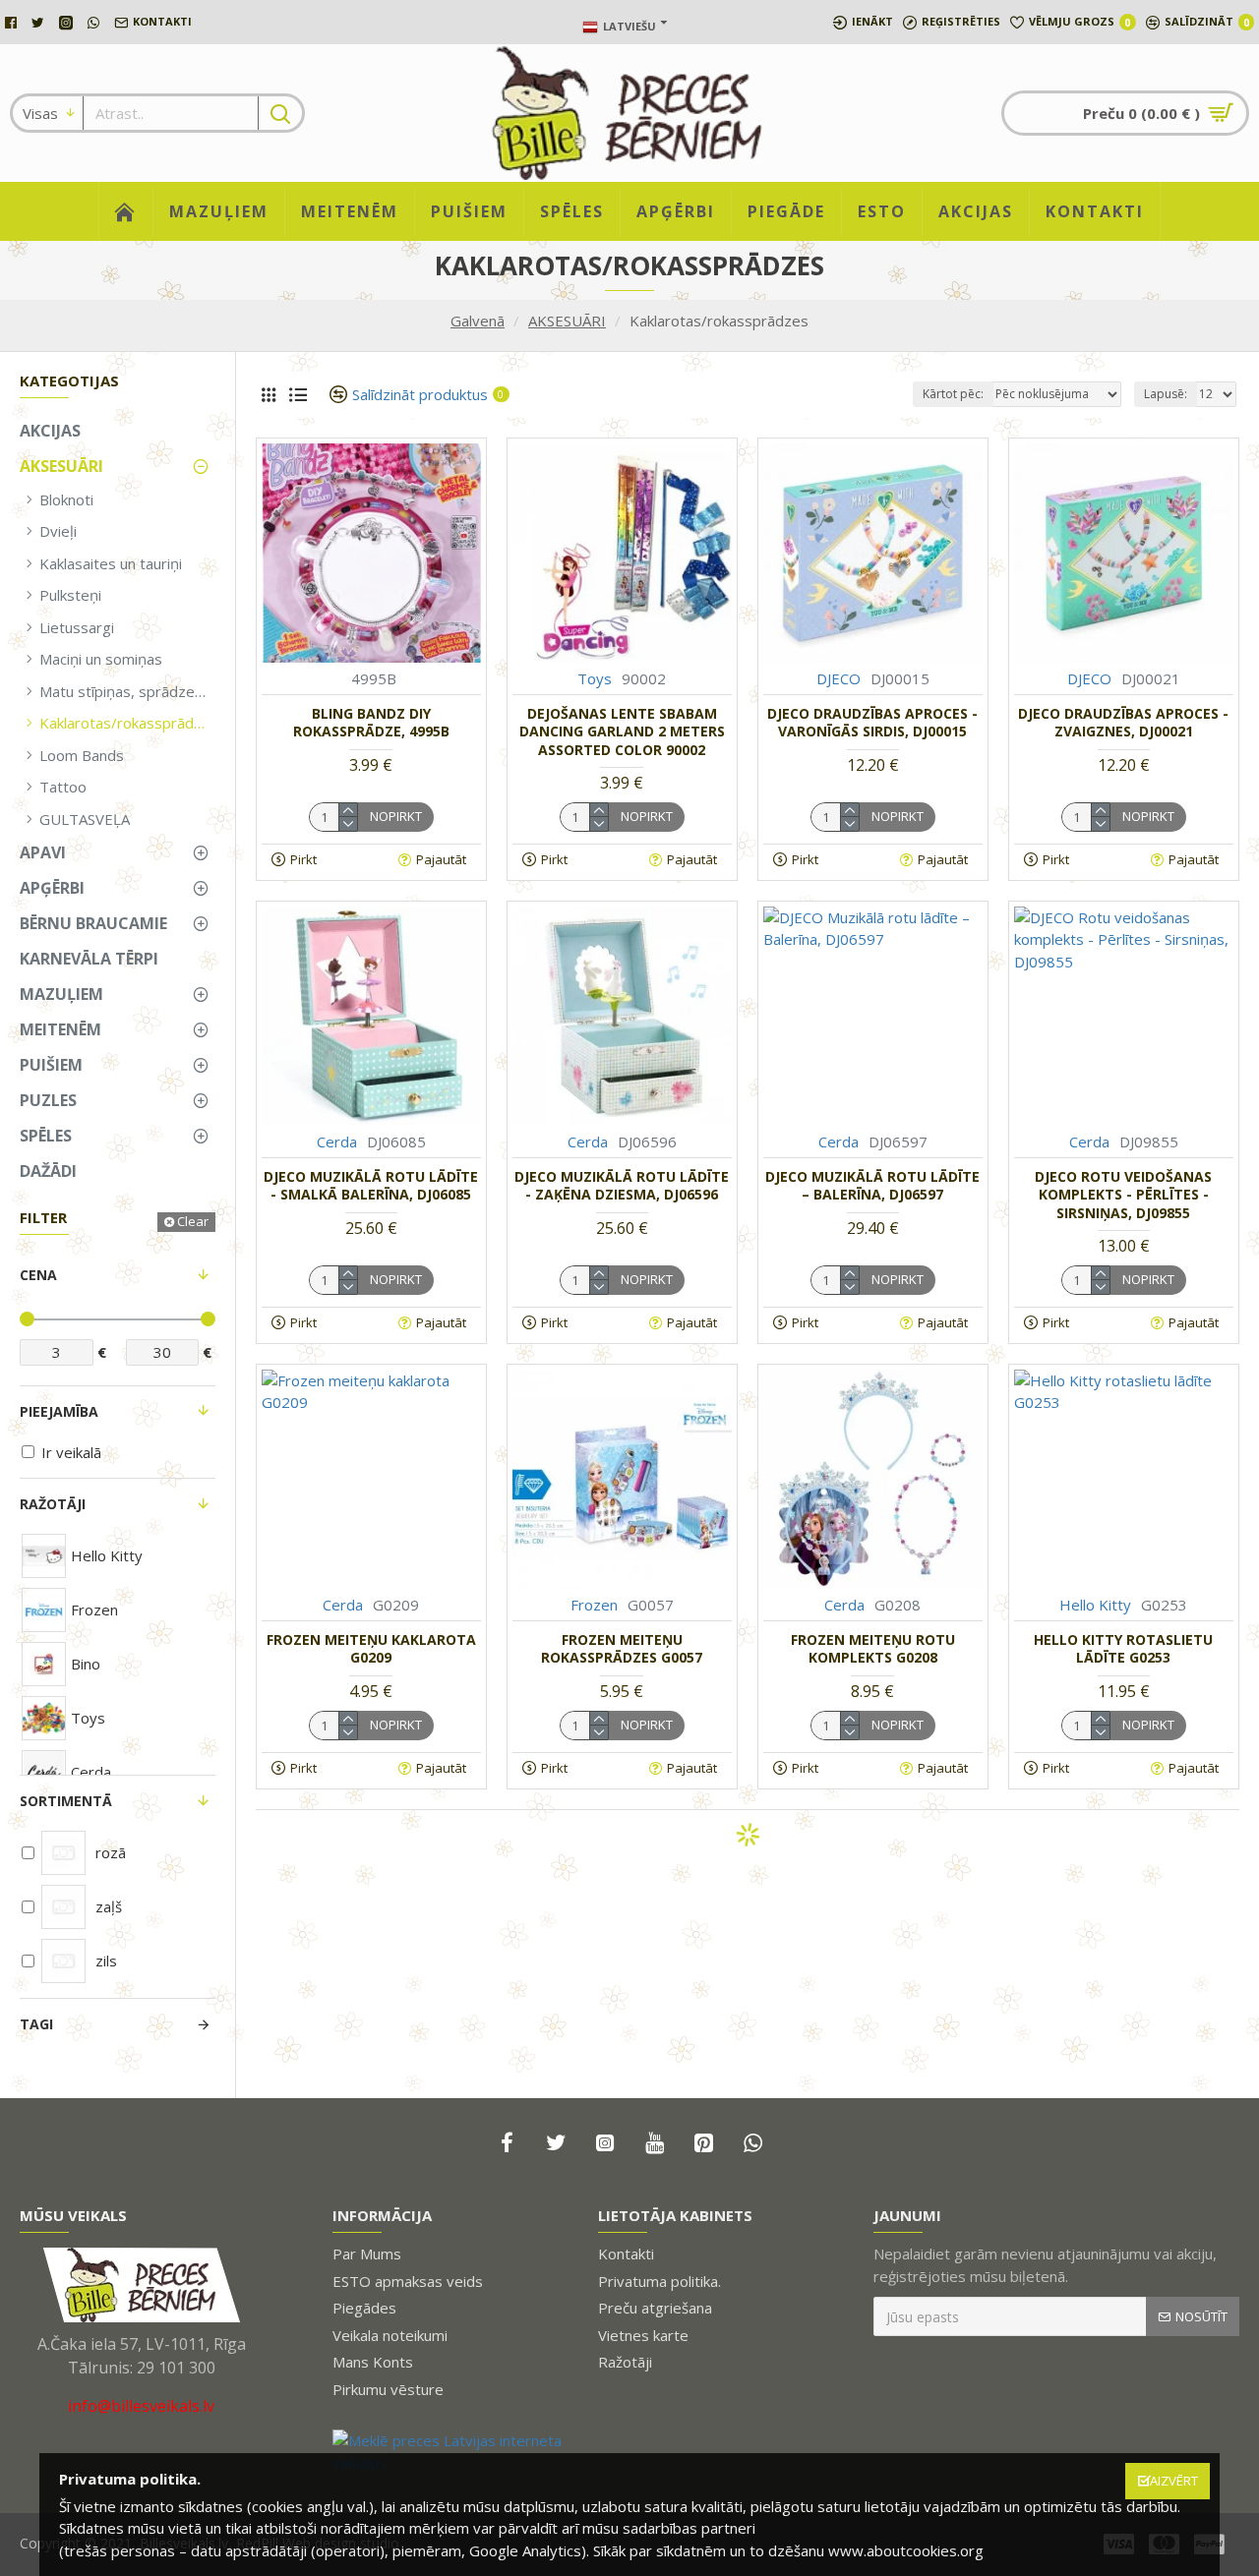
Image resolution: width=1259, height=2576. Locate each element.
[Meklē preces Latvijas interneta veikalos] (450, 2452)
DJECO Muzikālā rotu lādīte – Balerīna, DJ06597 (872, 1186)
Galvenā (478, 321)
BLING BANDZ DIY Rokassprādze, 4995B (371, 723)
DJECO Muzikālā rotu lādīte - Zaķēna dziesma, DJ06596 (622, 1186)
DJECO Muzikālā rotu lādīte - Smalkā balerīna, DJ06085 (371, 1186)
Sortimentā (66, 1801)
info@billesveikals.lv (141, 2406)
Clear (193, 1221)
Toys (595, 678)
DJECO (839, 678)
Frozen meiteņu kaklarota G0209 (371, 1649)
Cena (38, 1275)
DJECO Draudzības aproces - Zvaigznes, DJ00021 (1123, 723)
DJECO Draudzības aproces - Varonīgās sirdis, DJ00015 (872, 723)
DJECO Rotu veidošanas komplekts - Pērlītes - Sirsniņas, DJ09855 (1123, 1195)
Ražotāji (53, 1504)
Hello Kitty (1095, 1605)
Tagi (36, 2024)
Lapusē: (1166, 394)
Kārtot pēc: (953, 394)
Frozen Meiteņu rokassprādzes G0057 (622, 1649)
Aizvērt (1174, 2481)
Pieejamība (59, 1411)
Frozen (594, 1605)
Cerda (337, 1142)
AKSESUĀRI (567, 321)
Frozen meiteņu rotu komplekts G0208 (873, 1649)
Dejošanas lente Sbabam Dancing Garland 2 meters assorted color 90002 (622, 732)
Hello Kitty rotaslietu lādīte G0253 (1123, 1649)
